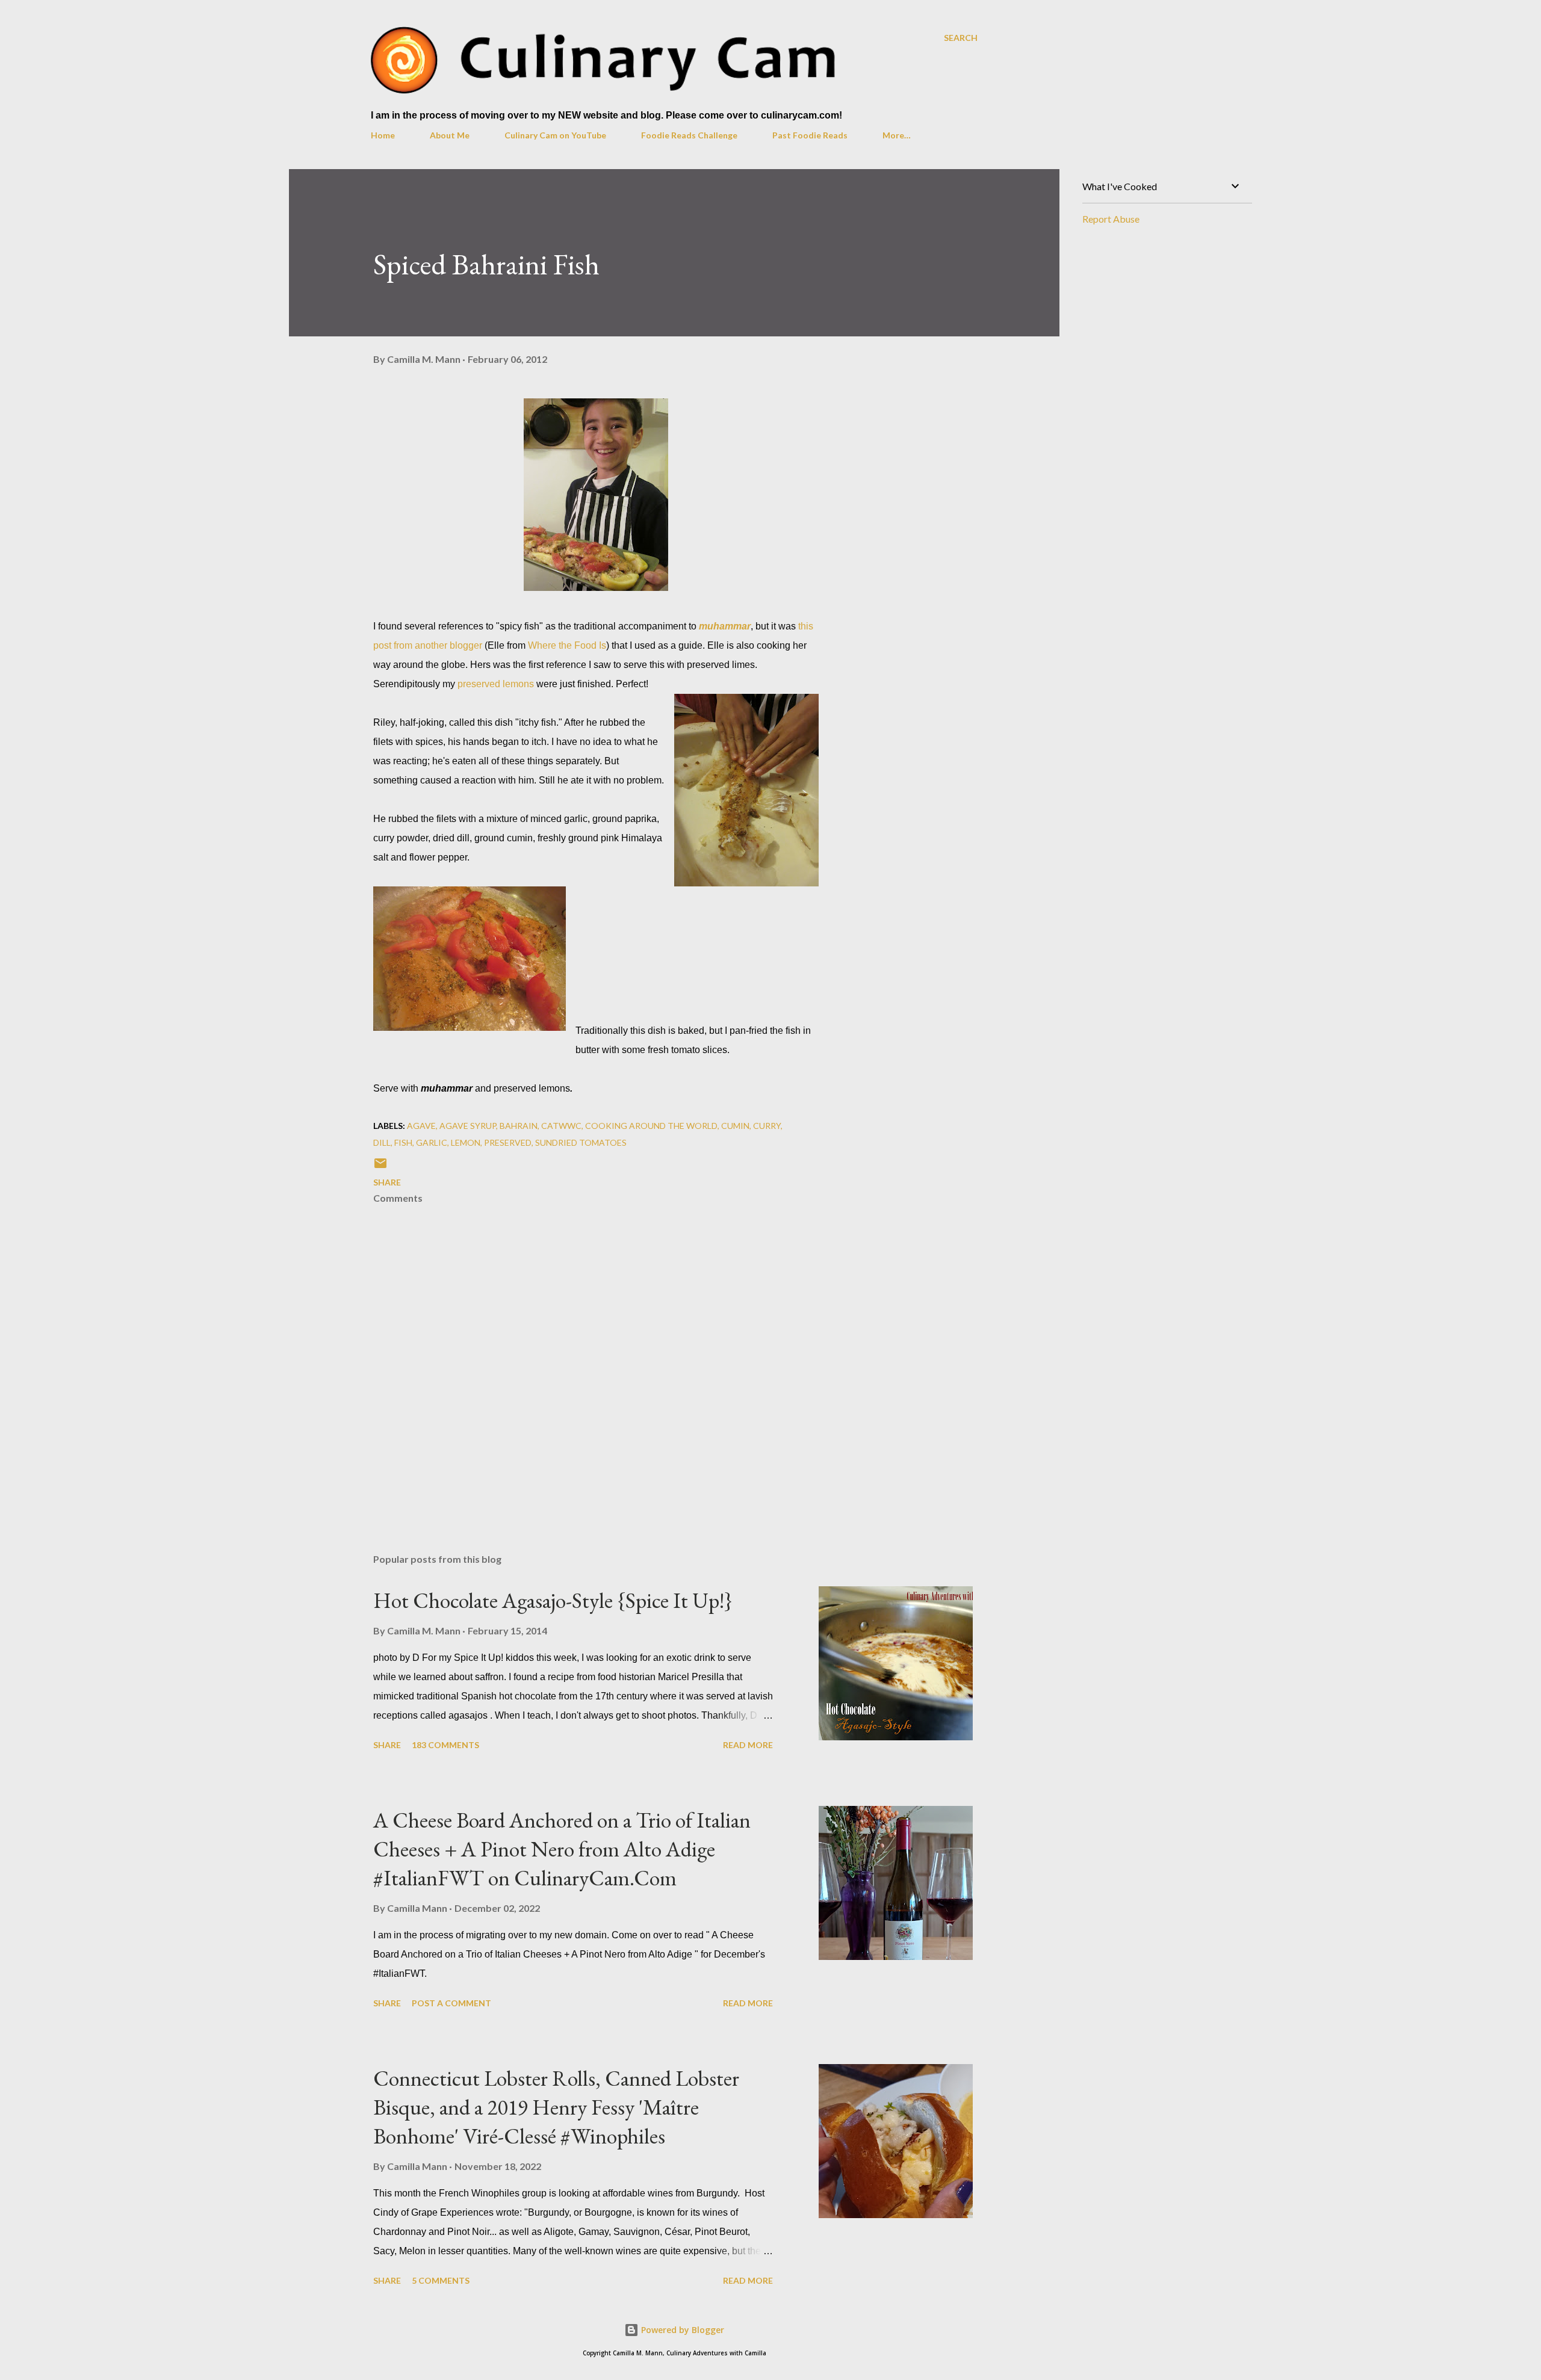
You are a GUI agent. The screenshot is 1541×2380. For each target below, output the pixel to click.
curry (767, 1126)
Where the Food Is (567, 645)
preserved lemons (496, 684)
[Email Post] (380, 1167)
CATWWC (561, 1126)
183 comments (445, 1745)
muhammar (725, 626)
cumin (735, 1126)
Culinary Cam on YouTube (555, 135)
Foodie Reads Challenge (689, 135)
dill (382, 1142)
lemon (466, 1142)
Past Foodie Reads (810, 135)
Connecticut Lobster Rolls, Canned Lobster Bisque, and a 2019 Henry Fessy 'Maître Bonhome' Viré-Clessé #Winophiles (556, 2107)
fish (403, 1142)
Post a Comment (451, 2003)
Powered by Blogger (681, 2330)
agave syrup (468, 1126)
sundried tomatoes (581, 1142)
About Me (450, 135)
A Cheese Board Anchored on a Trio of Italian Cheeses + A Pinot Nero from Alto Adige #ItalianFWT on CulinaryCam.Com (562, 1849)
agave (421, 1126)
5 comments (441, 2280)
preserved (508, 1142)
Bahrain (519, 1126)
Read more (748, 1745)
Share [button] (387, 1182)
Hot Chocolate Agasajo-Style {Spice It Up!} (553, 1600)
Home (383, 135)
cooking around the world (651, 1126)
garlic (432, 1142)
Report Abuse (1111, 219)
